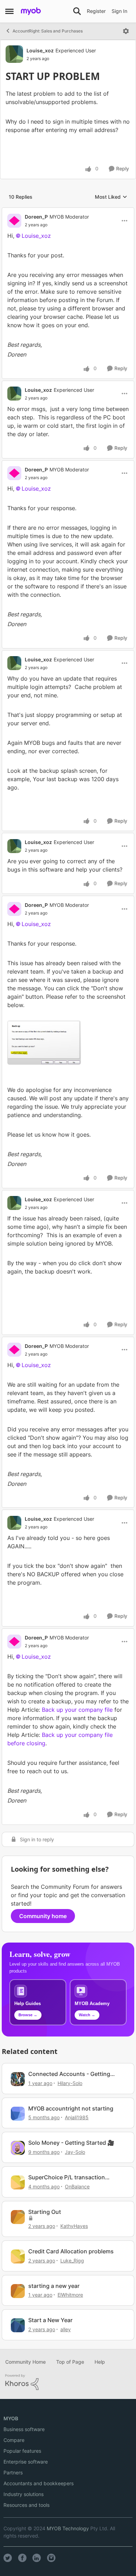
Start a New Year (50, 2320)
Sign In (119, 11)
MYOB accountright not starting (71, 2108)
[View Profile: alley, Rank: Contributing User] (18, 2325)
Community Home (25, 2362)
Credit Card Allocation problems (71, 2251)
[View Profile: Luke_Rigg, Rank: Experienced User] (18, 2256)
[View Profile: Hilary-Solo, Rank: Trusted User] (18, 2079)
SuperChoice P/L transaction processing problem (67, 2177)
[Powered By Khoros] (68, 2382)
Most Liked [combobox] (111, 197)
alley (66, 2329)
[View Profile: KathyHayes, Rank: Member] (18, 2217)
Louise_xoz (40, 50)
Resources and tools (27, 2505)
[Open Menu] (126, 31)
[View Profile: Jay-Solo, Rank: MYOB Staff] (18, 2148)
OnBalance (77, 2186)
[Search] (77, 11)
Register (96, 11)
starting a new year (54, 2286)
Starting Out (45, 2212)
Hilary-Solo (70, 2083)
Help (100, 2362)
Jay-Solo (75, 2152)
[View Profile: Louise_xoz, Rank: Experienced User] (14, 54)
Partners (13, 2472)
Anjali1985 (77, 2117)
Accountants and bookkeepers (39, 2483)
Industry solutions (24, 2494)
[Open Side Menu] (9, 11)
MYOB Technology (68, 2528)
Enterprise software (26, 2462)
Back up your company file (77, 1710)
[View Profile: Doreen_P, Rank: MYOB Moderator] (14, 221)
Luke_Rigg (72, 2261)
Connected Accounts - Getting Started (69, 2074)
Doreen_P (36, 217)
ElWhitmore (70, 2295)
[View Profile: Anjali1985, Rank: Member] (18, 2114)
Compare (14, 2440)
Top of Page (70, 2362)
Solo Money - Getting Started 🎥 (71, 2143)
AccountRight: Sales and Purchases (48, 31)
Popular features (22, 2451)
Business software (24, 2429)
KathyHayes (74, 2226)
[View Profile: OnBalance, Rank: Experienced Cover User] (18, 2182)
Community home (43, 1916)
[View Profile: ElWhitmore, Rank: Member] (18, 2291)
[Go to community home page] (31, 11)
